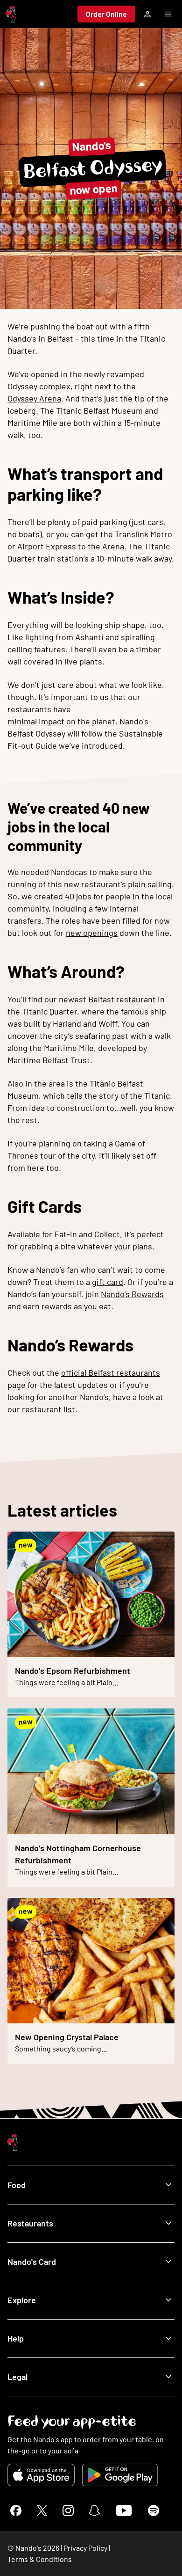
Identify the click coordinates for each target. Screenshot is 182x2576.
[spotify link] (154, 2510)
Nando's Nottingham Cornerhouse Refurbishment (78, 1854)
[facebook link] (16, 2510)
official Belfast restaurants (111, 1372)
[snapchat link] (94, 2510)
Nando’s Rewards (132, 1294)
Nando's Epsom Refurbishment (73, 1671)
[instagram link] (68, 2510)
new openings (92, 933)
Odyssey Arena (34, 398)
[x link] (42, 2510)
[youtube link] (124, 2510)
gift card (108, 1282)
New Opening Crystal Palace (67, 2037)
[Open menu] (168, 14)
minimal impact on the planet (61, 721)
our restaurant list (41, 1409)
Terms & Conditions (40, 2559)
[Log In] (147, 14)
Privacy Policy (85, 2548)
